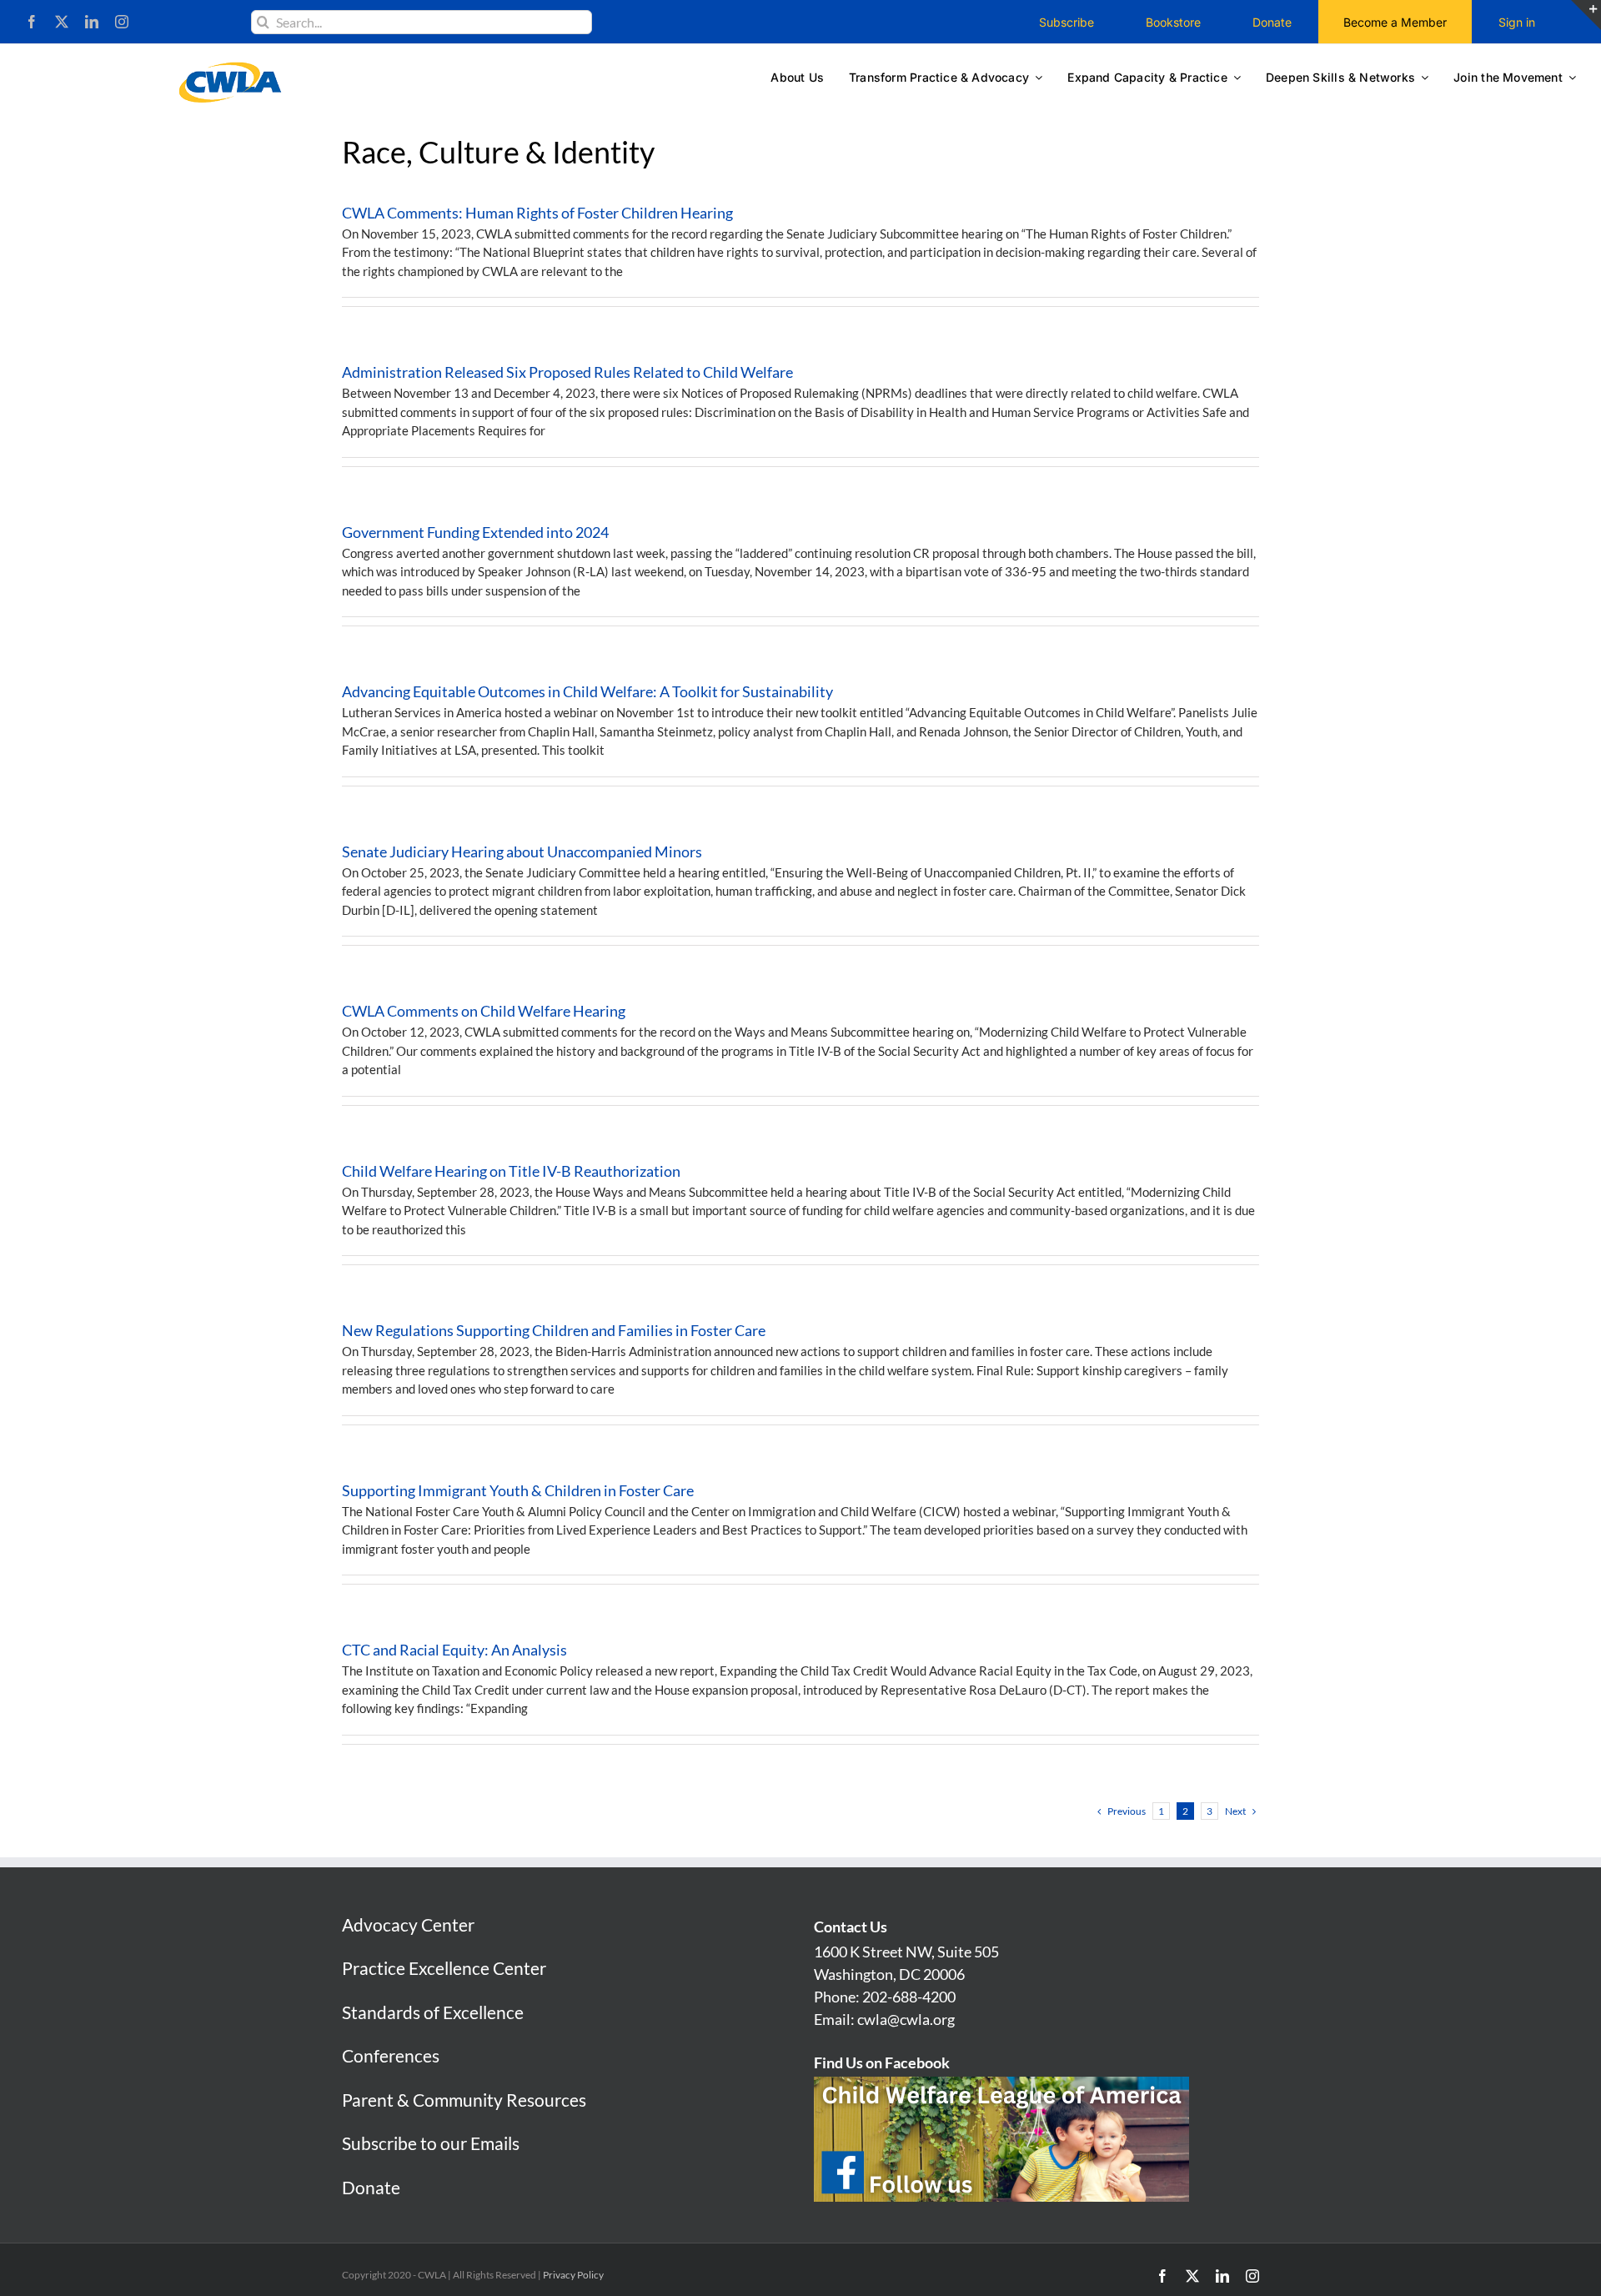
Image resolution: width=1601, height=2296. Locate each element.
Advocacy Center (408, 1924)
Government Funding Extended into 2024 (475, 532)
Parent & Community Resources (464, 2100)
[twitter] (62, 22)
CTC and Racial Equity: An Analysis (454, 1650)
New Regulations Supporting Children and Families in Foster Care (554, 1330)
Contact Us (851, 1927)
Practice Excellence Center (444, 1968)
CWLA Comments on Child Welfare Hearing (484, 1011)
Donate (371, 2187)
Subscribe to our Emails (431, 2143)
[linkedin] (92, 22)
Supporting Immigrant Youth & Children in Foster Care (518, 1490)
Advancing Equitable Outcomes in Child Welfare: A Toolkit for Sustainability (587, 691)
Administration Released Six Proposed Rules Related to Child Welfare (567, 372)
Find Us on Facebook (882, 2062)
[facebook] (32, 22)
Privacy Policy (573, 2275)
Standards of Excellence (433, 2012)
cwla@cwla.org (906, 2019)
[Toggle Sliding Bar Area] (1586, 15)
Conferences (391, 2055)
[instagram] (122, 22)
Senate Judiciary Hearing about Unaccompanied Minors (522, 852)
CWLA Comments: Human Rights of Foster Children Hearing (537, 213)
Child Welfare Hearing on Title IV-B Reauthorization (511, 1171)
